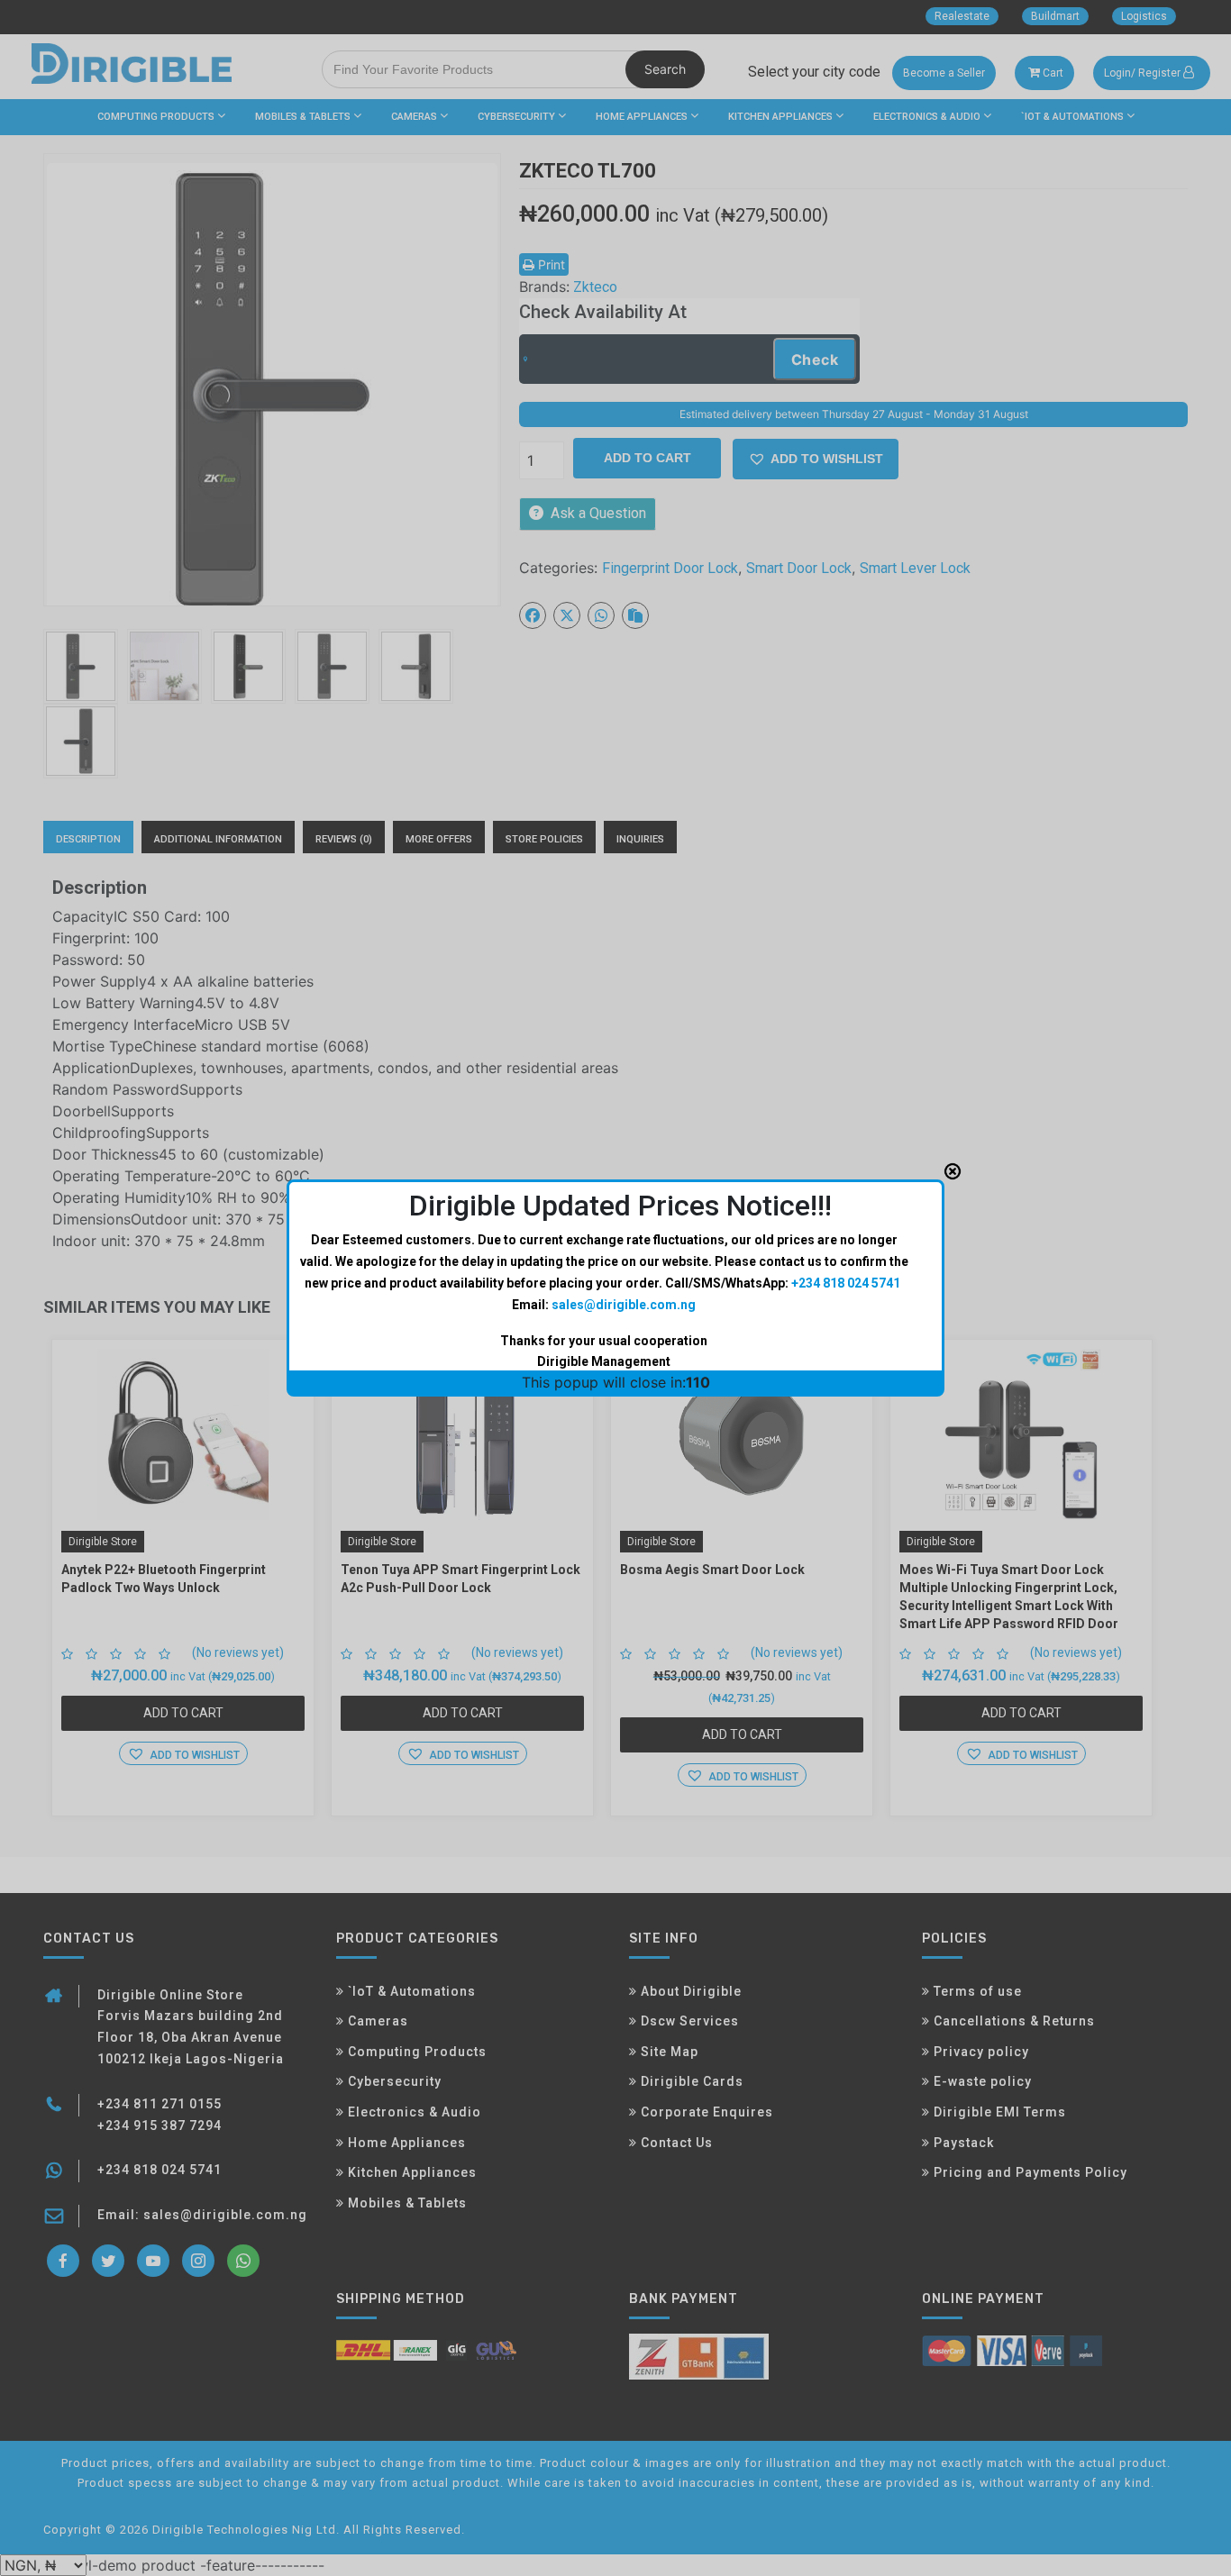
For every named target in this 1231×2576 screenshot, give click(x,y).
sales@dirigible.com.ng (624, 1305)
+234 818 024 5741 (846, 1283)
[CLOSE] (953, 1171)
